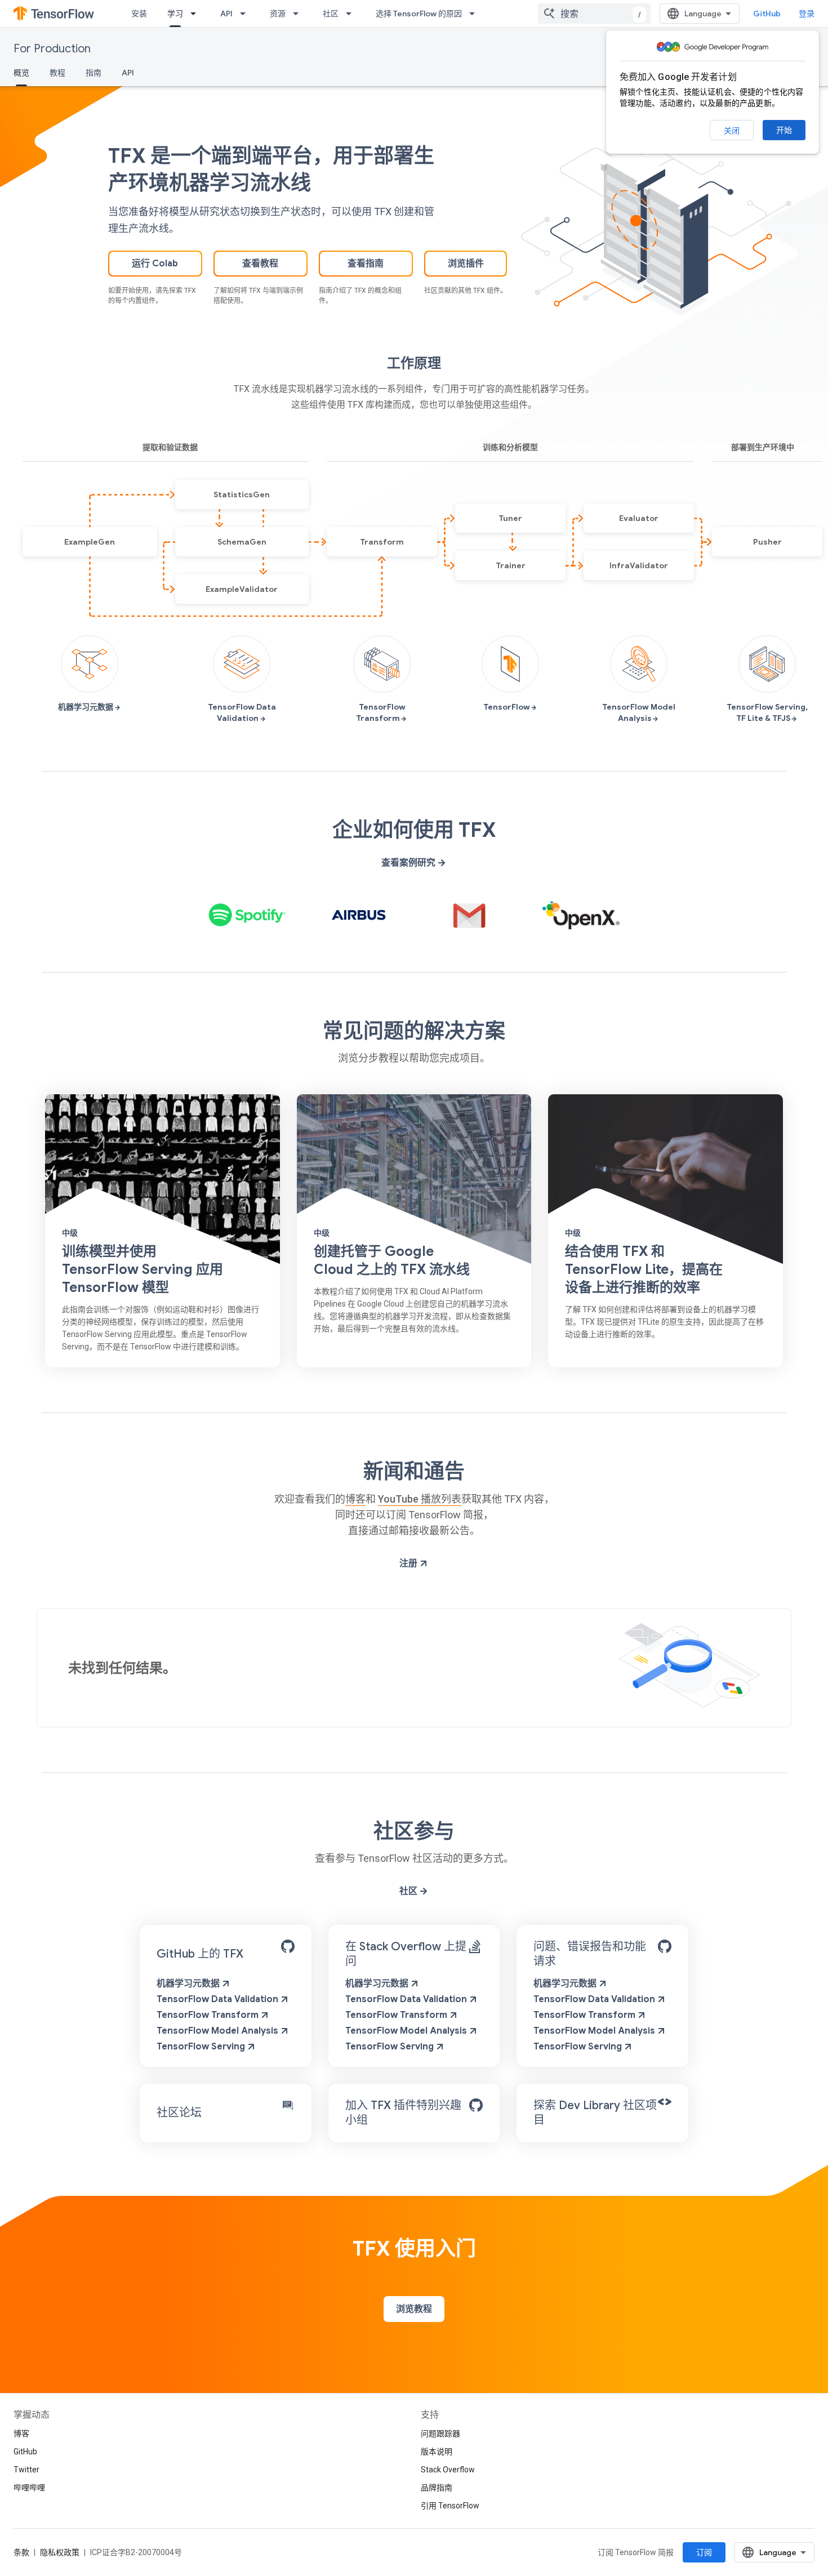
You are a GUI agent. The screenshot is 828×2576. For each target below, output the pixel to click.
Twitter (26, 2470)
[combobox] (594, 14)
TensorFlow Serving (202, 2047)
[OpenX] (581, 915)
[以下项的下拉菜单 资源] (299, 14)
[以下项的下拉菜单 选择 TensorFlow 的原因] (475, 14)
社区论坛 (179, 2113)
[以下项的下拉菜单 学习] (197, 14)
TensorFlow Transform (209, 2015)
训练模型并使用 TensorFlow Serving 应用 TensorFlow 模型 (143, 1269)
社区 (331, 14)
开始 (784, 130)
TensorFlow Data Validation (219, 1999)
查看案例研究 (409, 863)
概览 (21, 73)
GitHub (767, 14)
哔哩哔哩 (29, 2488)
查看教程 (260, 264)
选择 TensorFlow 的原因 (419, 14)
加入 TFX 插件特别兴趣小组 (403, 2113)
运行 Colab (155, 264)
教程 (57, 73)
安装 (139, 14)
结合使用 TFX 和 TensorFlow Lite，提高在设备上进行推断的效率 (644, 1269)
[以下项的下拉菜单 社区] (352, 14)
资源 (278, 14)
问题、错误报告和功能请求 (590, 1954)
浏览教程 (414, 2309)
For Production (52, 49)
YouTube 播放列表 (420, 1499)
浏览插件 (466, 264)
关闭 (732, 131)
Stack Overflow (448, 2470)
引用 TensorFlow (450, 2506)
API (226, 14)
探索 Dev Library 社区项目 (595, 2113)
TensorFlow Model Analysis (219, 2031)
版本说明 (437, 2452)
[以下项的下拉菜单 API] (246, 14)
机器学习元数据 (189, 1984)
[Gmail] (470, 915)
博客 (355, 1499)
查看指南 (366, 264)
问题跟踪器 (440, 2434)
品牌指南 (437, 2488)
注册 (409, 1563)
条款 (21, 2552)
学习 (175, 14)
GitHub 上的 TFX (200, 1954)
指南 (94, 73)
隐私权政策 (60, 2552)
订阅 (704, 2552)
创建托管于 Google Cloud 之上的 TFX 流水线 (392, 1260)
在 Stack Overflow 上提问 (406, 1954)
